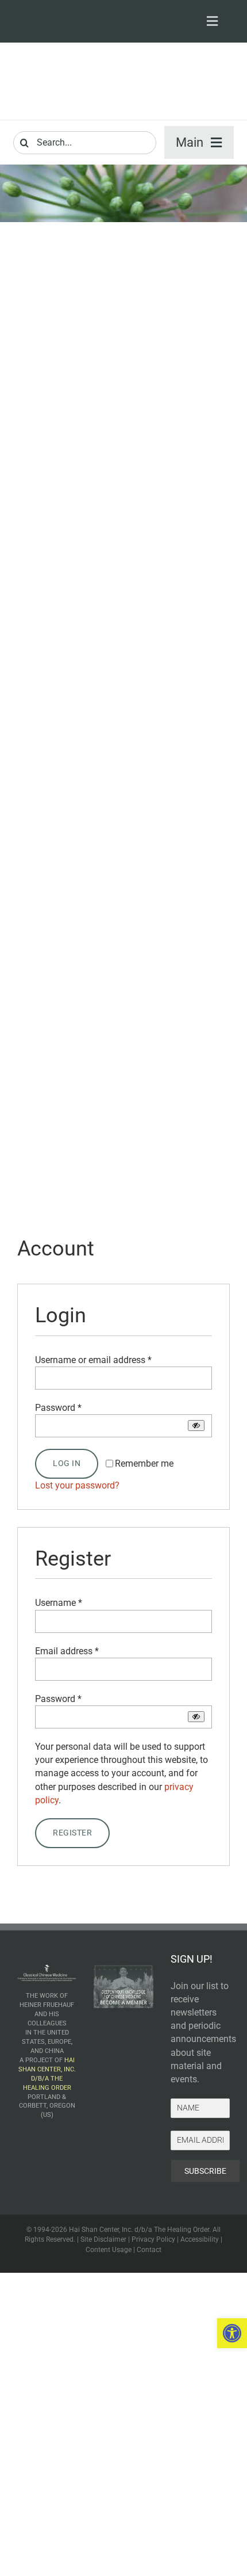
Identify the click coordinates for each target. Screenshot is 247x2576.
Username (59, 1603)
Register (72, 1833)
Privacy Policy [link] (153, 2239)
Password (58, 1408)
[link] (232, 2333)
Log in (67, 1463)
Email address (67, 1651)
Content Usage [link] (109, 2250)
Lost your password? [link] (77, 1485)
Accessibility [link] (200, 2239)
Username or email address (93, 1360)
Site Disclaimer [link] (103, 2239)
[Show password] (196, 1426)
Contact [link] (149, 2250)
